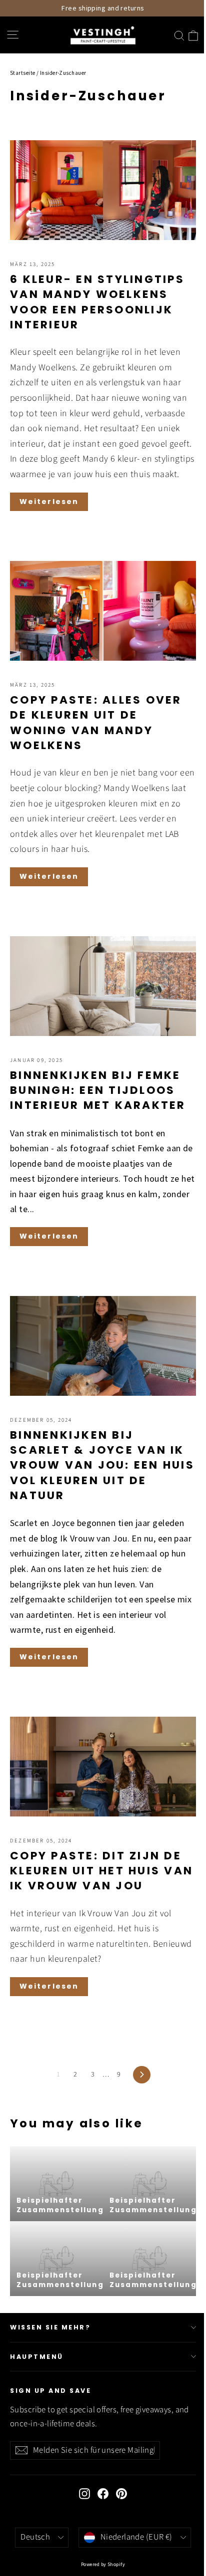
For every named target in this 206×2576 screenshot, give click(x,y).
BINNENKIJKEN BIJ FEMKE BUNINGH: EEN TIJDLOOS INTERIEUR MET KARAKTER (98, 1090)
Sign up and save (50, 2391)
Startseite (23, 73)
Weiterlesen (49, 502)
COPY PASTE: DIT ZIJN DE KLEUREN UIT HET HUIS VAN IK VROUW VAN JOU (101, 1871)
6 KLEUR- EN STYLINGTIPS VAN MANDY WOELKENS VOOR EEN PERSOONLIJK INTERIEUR (97, 302)
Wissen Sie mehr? (50, 2327)
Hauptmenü (37, 2357)
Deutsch (35, 2537)
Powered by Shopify (103, 2564)
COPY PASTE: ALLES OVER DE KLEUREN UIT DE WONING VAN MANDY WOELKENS (96, 723)
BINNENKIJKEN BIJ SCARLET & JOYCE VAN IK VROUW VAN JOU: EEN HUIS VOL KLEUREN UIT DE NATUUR (102, 1465)
